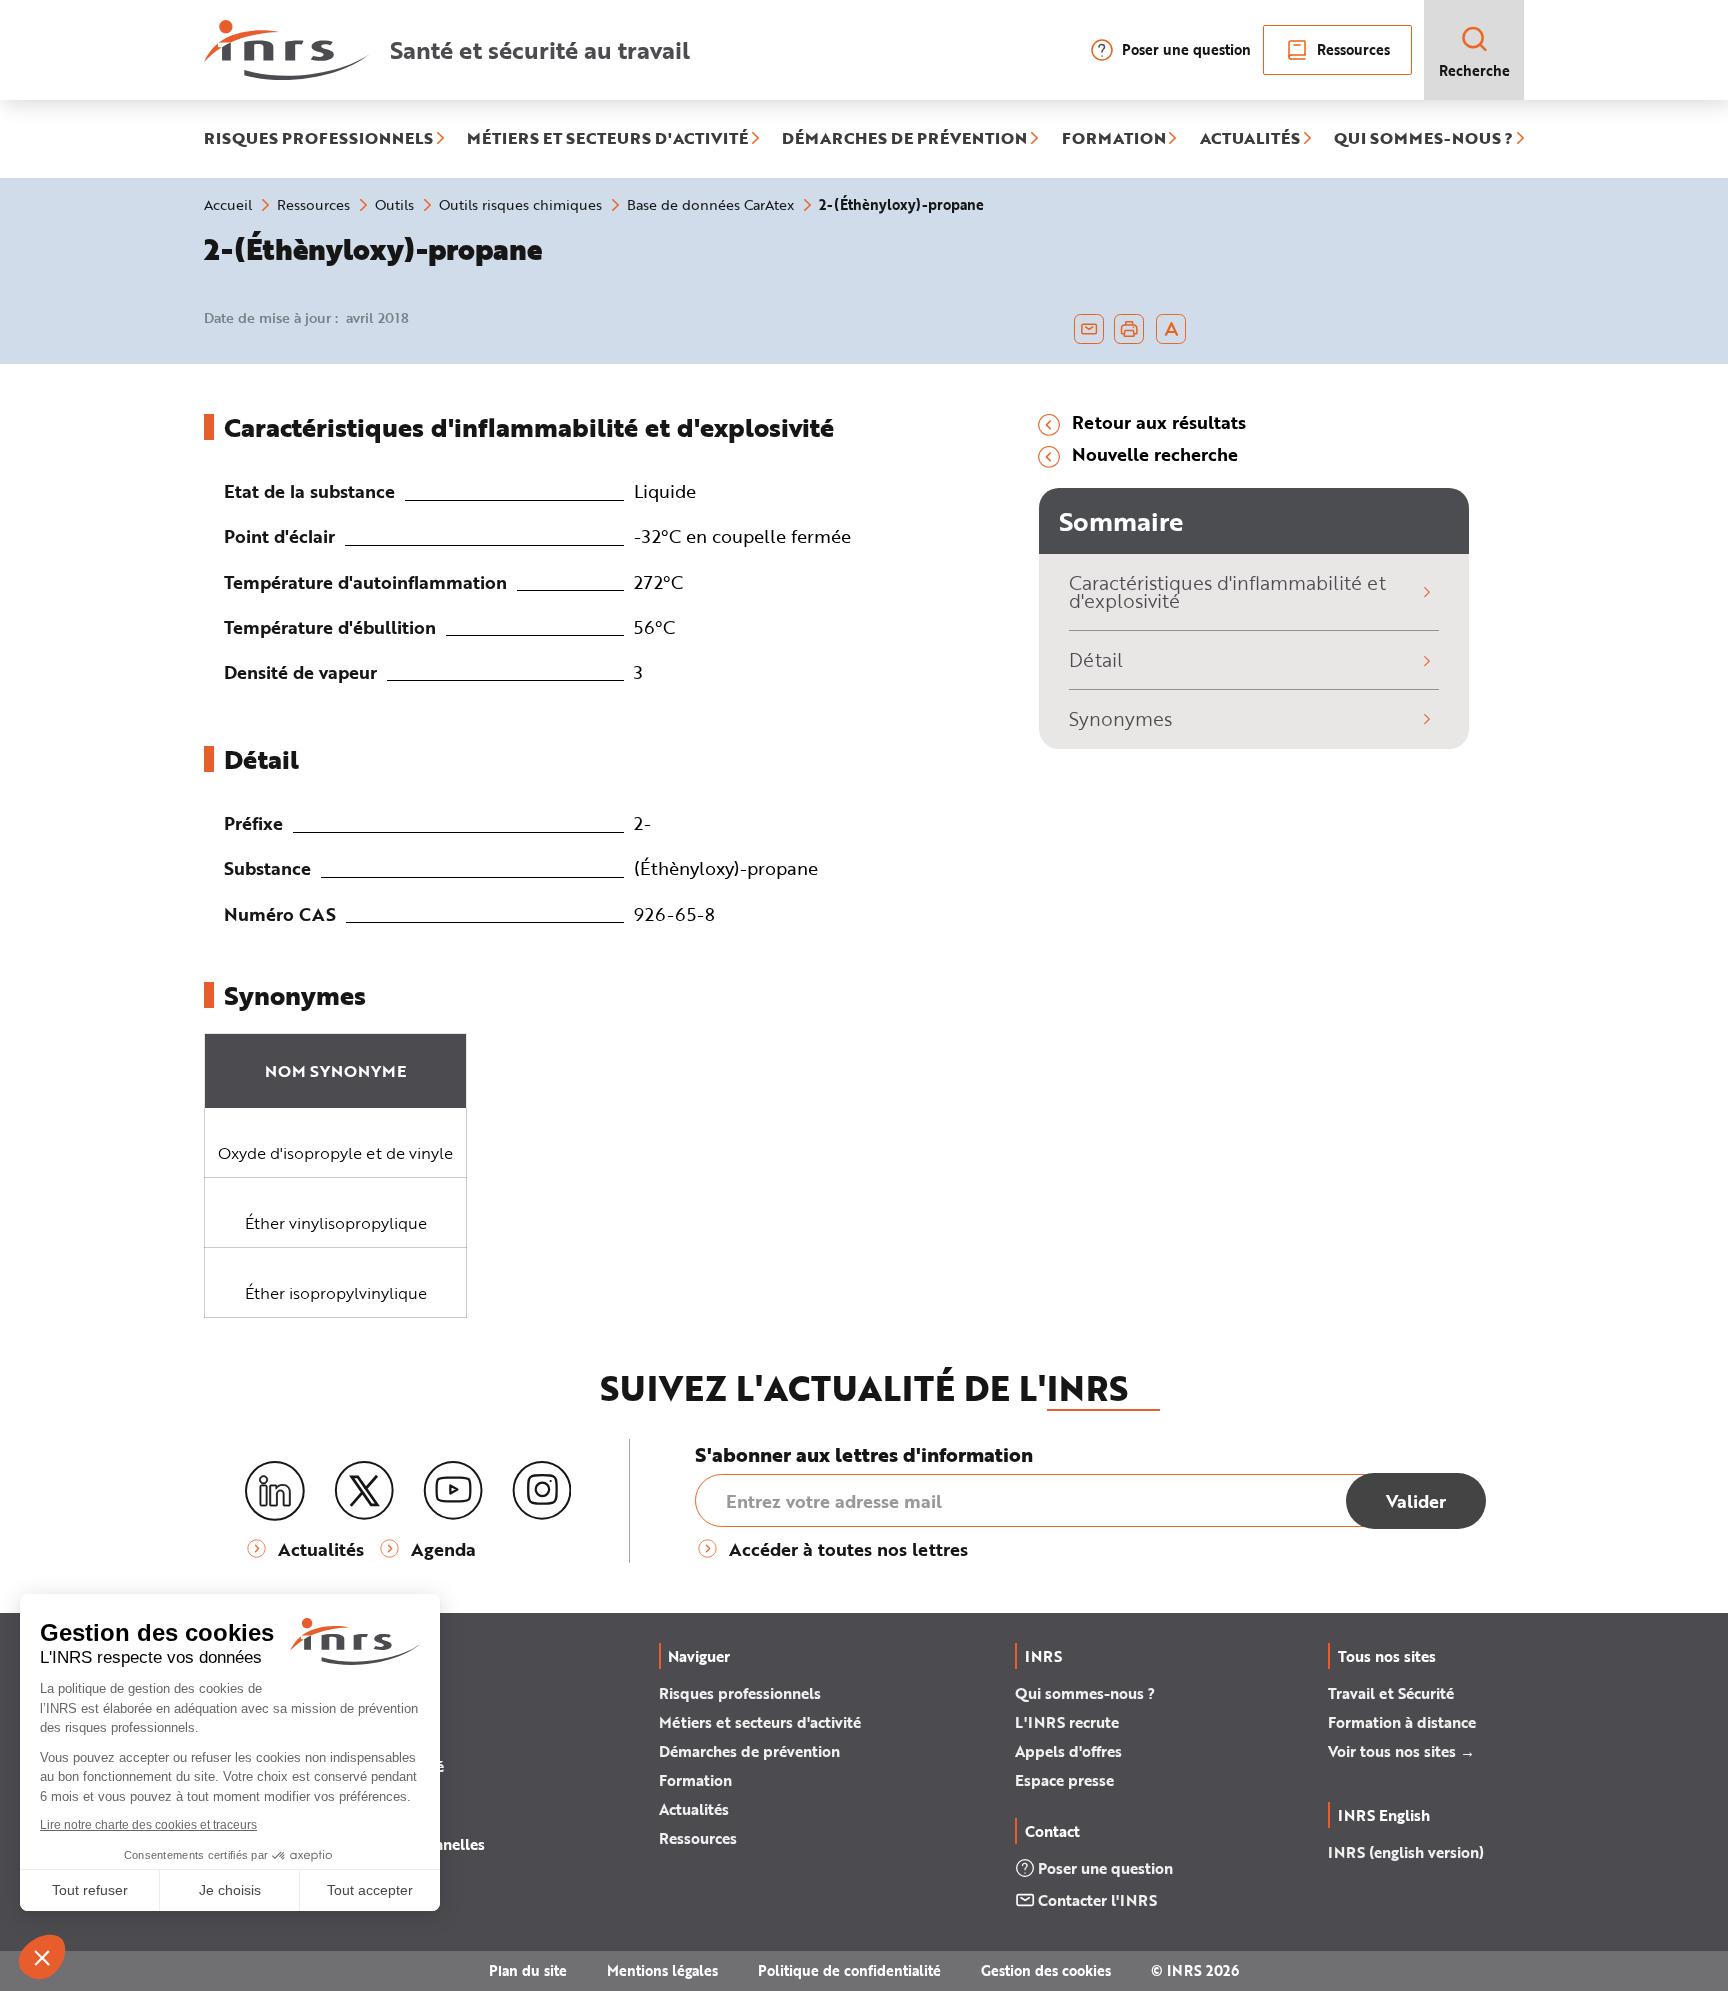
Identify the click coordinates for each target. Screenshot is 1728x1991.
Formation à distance (1402, 1722)
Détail (1096, 659)
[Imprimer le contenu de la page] (1129, 329)
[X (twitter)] (364, 1491)
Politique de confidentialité (849, 1970)
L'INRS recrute (1067, 1722)
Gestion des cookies (1046, 1970)
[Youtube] (453, 1491)
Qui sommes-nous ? (1085, 1693)
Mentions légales (662, 1970)
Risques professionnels (740, 1693)
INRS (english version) (1406, 1852)
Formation (695, 1780)
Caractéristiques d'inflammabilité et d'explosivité (1227, 592)
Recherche (1474, 70)
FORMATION (1114, 139)
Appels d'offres (1068, 1751)
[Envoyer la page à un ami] (1089, 329)
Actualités (694, 1809)
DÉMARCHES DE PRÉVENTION (904, 139)
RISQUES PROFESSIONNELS (318, 139)
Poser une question (1186, 49)
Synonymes (1120, 718)
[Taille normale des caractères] (1171, 329)
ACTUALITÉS (1250, 139)
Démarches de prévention (749, 1751)
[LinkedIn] (275, 1491)
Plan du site (528, 1970)
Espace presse (1064, 1780)
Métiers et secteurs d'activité (760, 1722)
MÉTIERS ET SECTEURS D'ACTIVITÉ (607, 139)
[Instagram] (542, 1491)
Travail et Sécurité (1391, 1693)
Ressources (1353, 49)
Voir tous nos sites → (1401, 1751)
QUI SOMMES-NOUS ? (1423, 139)
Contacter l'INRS (1097, 1900)
